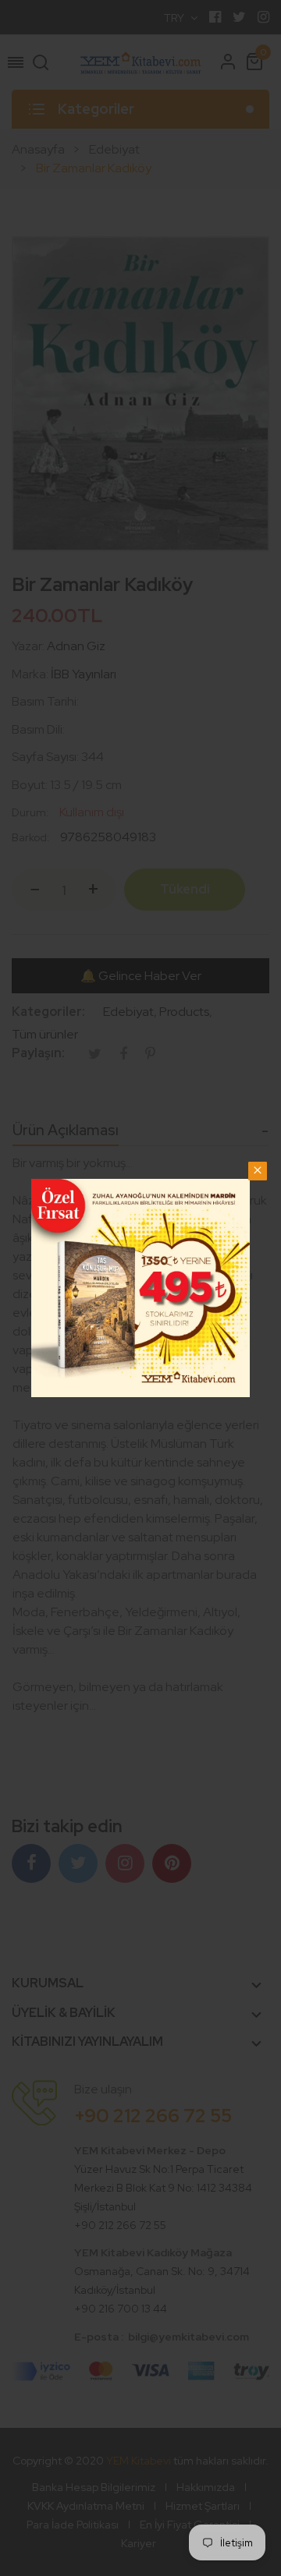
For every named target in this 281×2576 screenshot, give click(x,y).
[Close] (258, 1171)
